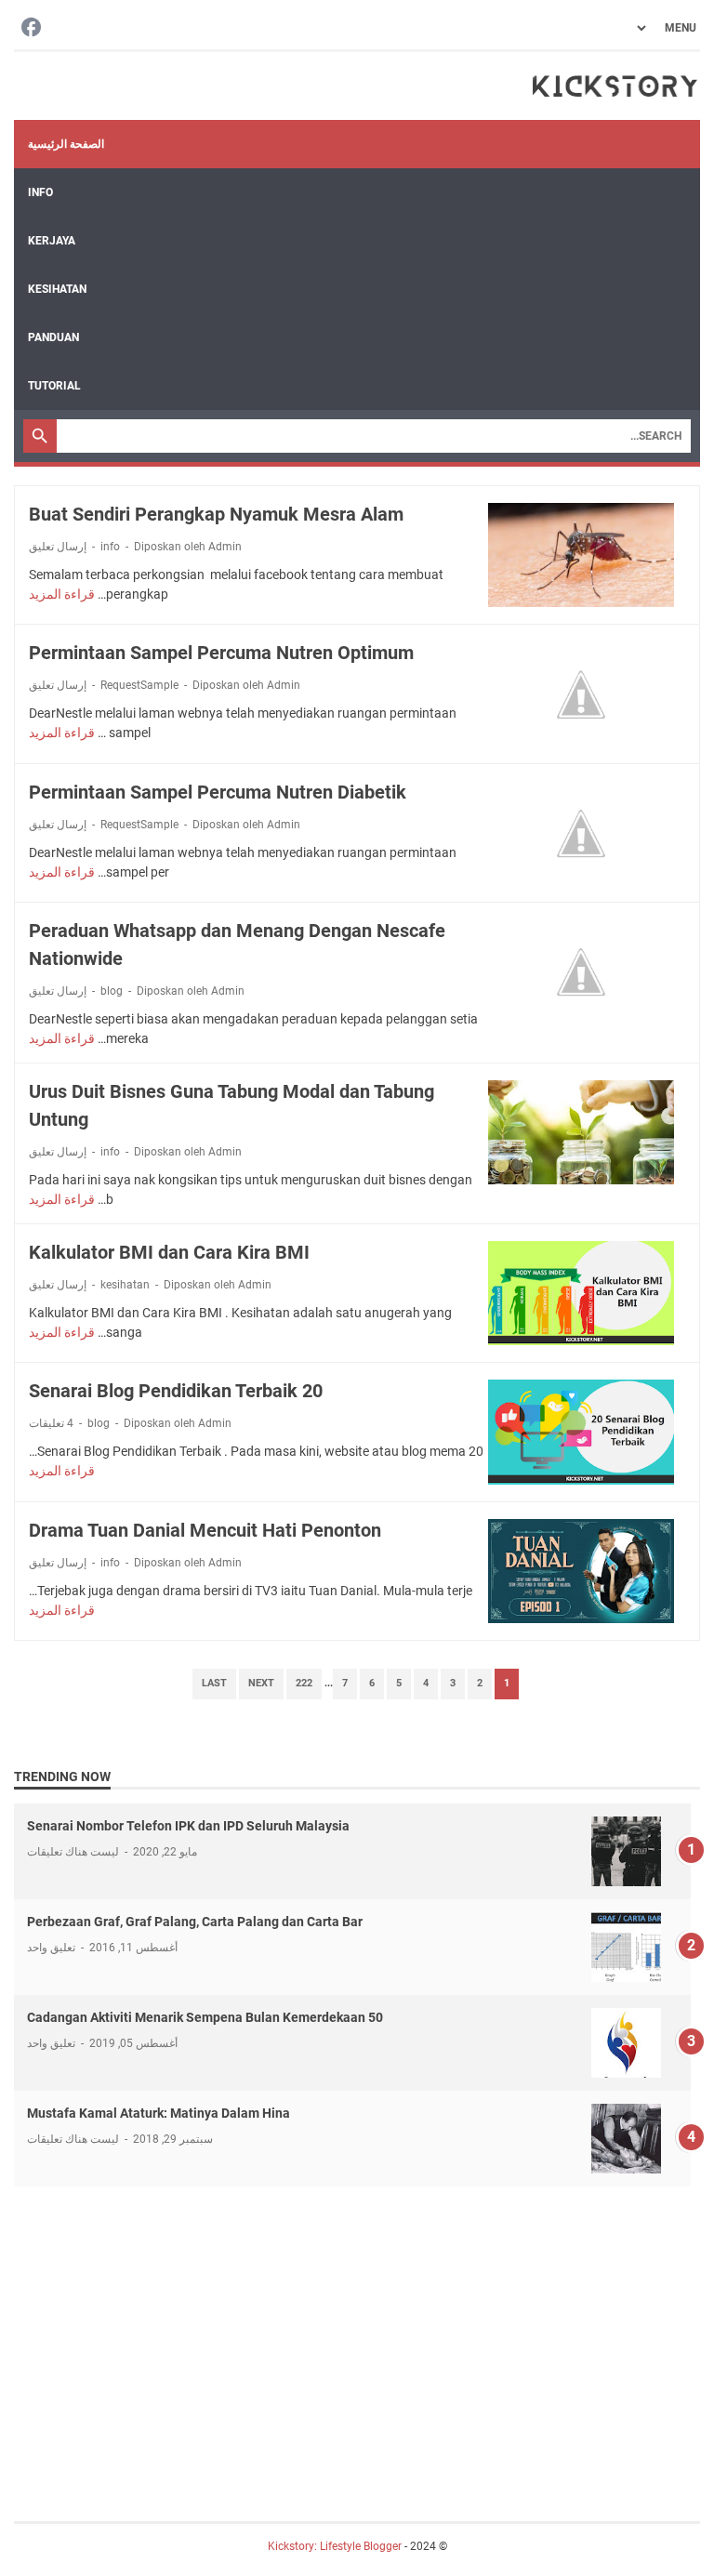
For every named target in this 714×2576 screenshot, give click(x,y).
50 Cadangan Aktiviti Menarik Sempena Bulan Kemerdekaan (205, 2017)
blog (112, 991)
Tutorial (54, 386)
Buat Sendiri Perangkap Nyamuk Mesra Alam (216, 514)
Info (40, 192)
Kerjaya (52, 241)
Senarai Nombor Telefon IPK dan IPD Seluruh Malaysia (188, 1826)
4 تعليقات (51, 1423)
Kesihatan (57, 289)
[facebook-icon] (31, 28)
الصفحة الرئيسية (66, 144)
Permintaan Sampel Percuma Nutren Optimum (221, 653)
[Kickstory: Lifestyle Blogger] (615, 86)
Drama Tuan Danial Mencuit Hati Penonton (205, 1530)
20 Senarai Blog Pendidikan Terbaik (176, 1391)
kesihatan (125, 1285)
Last (214, 1683)
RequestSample (139, 685)
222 (304, 1683)
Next (261, 1683)
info (110, 547)
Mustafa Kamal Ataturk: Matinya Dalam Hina (159, 2113)
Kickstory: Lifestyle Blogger (335, 2546)
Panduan (53, 337)
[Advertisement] (357, 2335)
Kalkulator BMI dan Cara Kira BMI (169, 1252)
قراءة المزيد (62, 594)
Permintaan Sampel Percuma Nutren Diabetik (218, 792)
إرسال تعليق (58, 547)
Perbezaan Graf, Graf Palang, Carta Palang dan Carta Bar (195, 1922)
